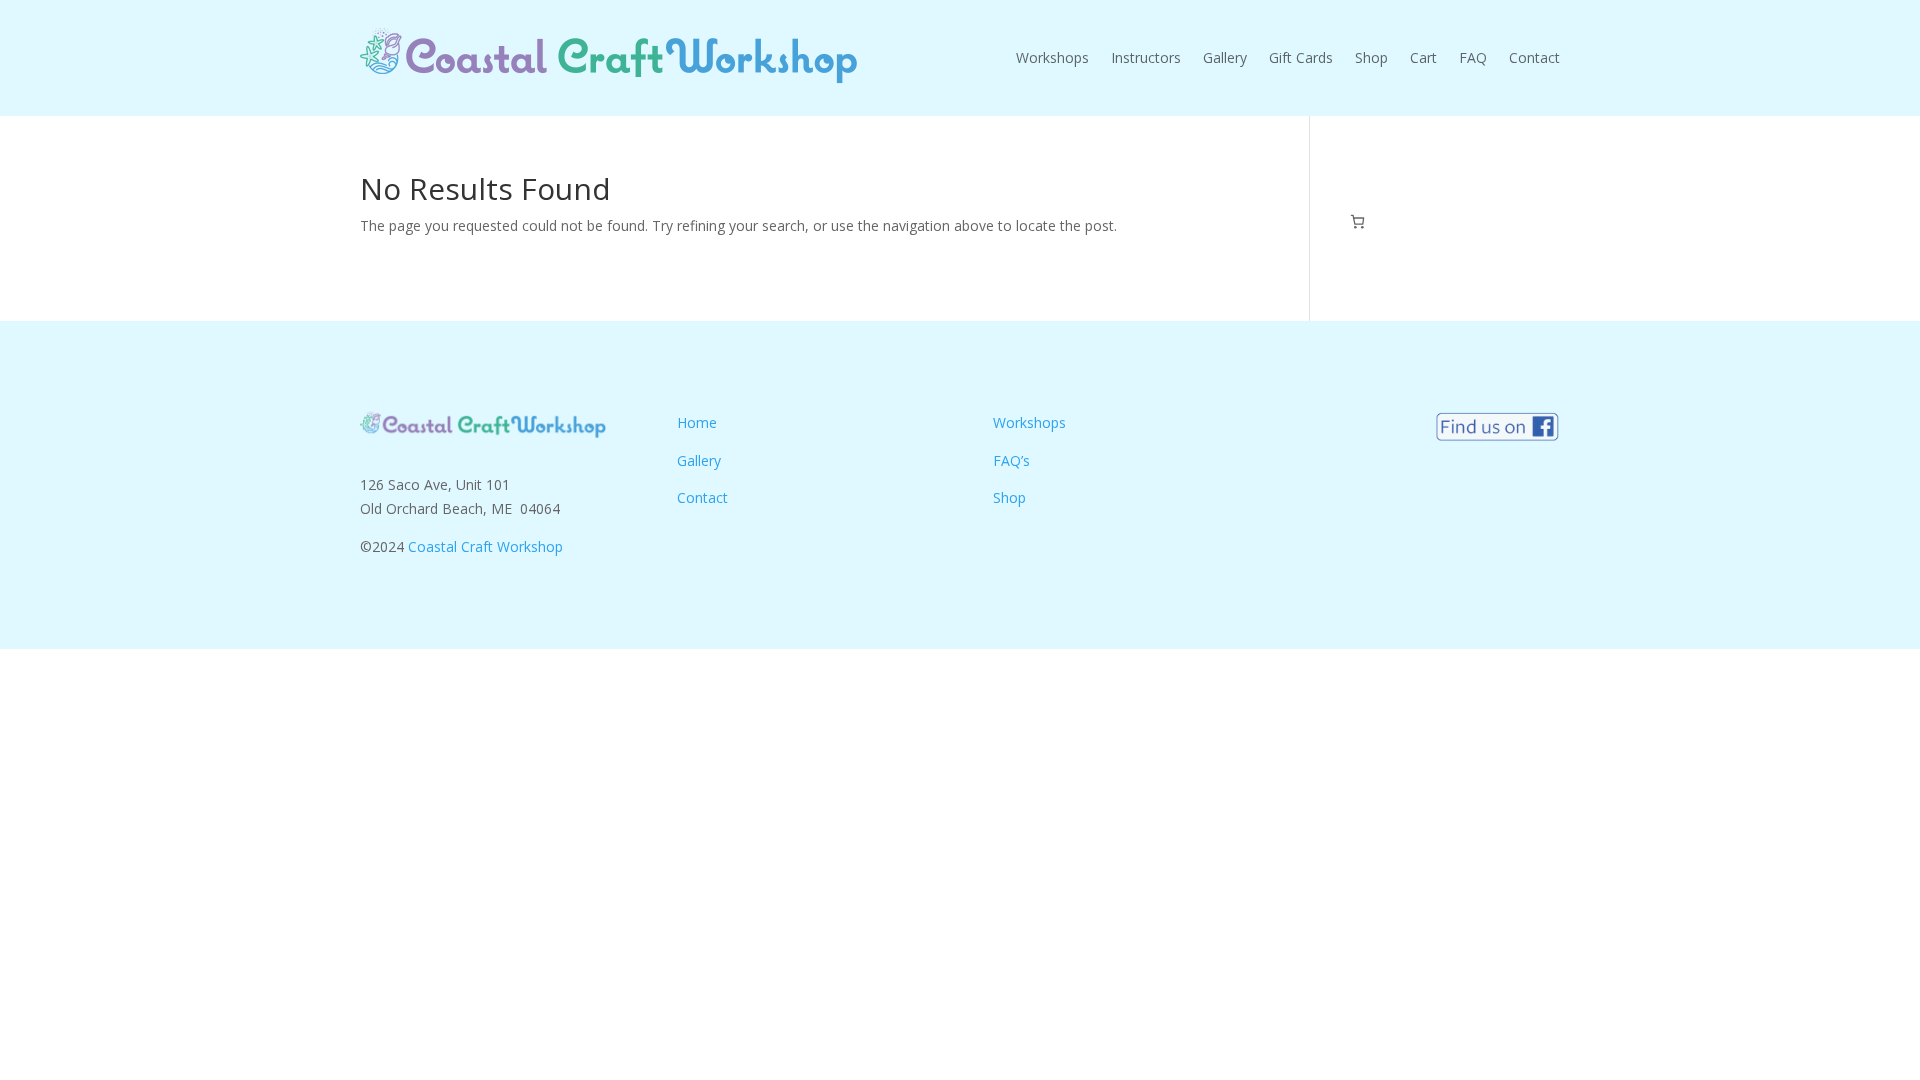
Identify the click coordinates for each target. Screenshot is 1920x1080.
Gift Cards (1301, 57)
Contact (1534, 57)
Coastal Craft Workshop (485, 546)
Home (697, 422)
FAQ (1473, 57)
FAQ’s (1011, 460)
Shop (1371, 57)
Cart (1423, 57)
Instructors (1146, 57)
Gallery (1225, 57)
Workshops (1052, 57)
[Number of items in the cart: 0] (1357, 221)
